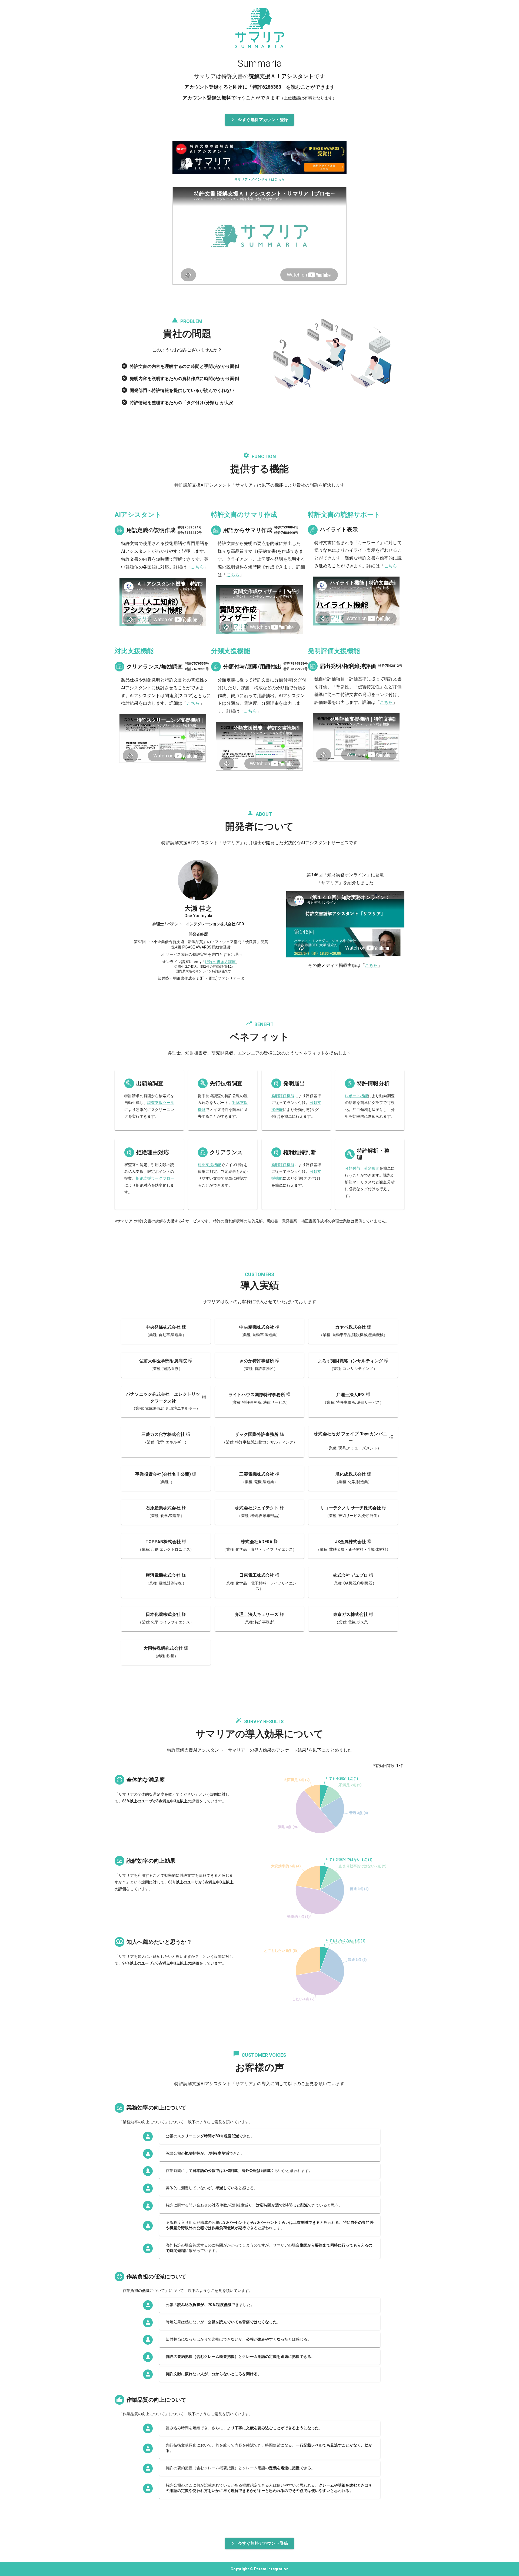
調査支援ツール (161, 1103)
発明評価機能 (283, 1096)
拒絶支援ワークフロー (155, 1178)
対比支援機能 (209, 1165)
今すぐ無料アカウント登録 (263, 120)
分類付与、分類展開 (362, 1168)
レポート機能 (356, 1096)
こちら (197, 567)
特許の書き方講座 (220, 962)
